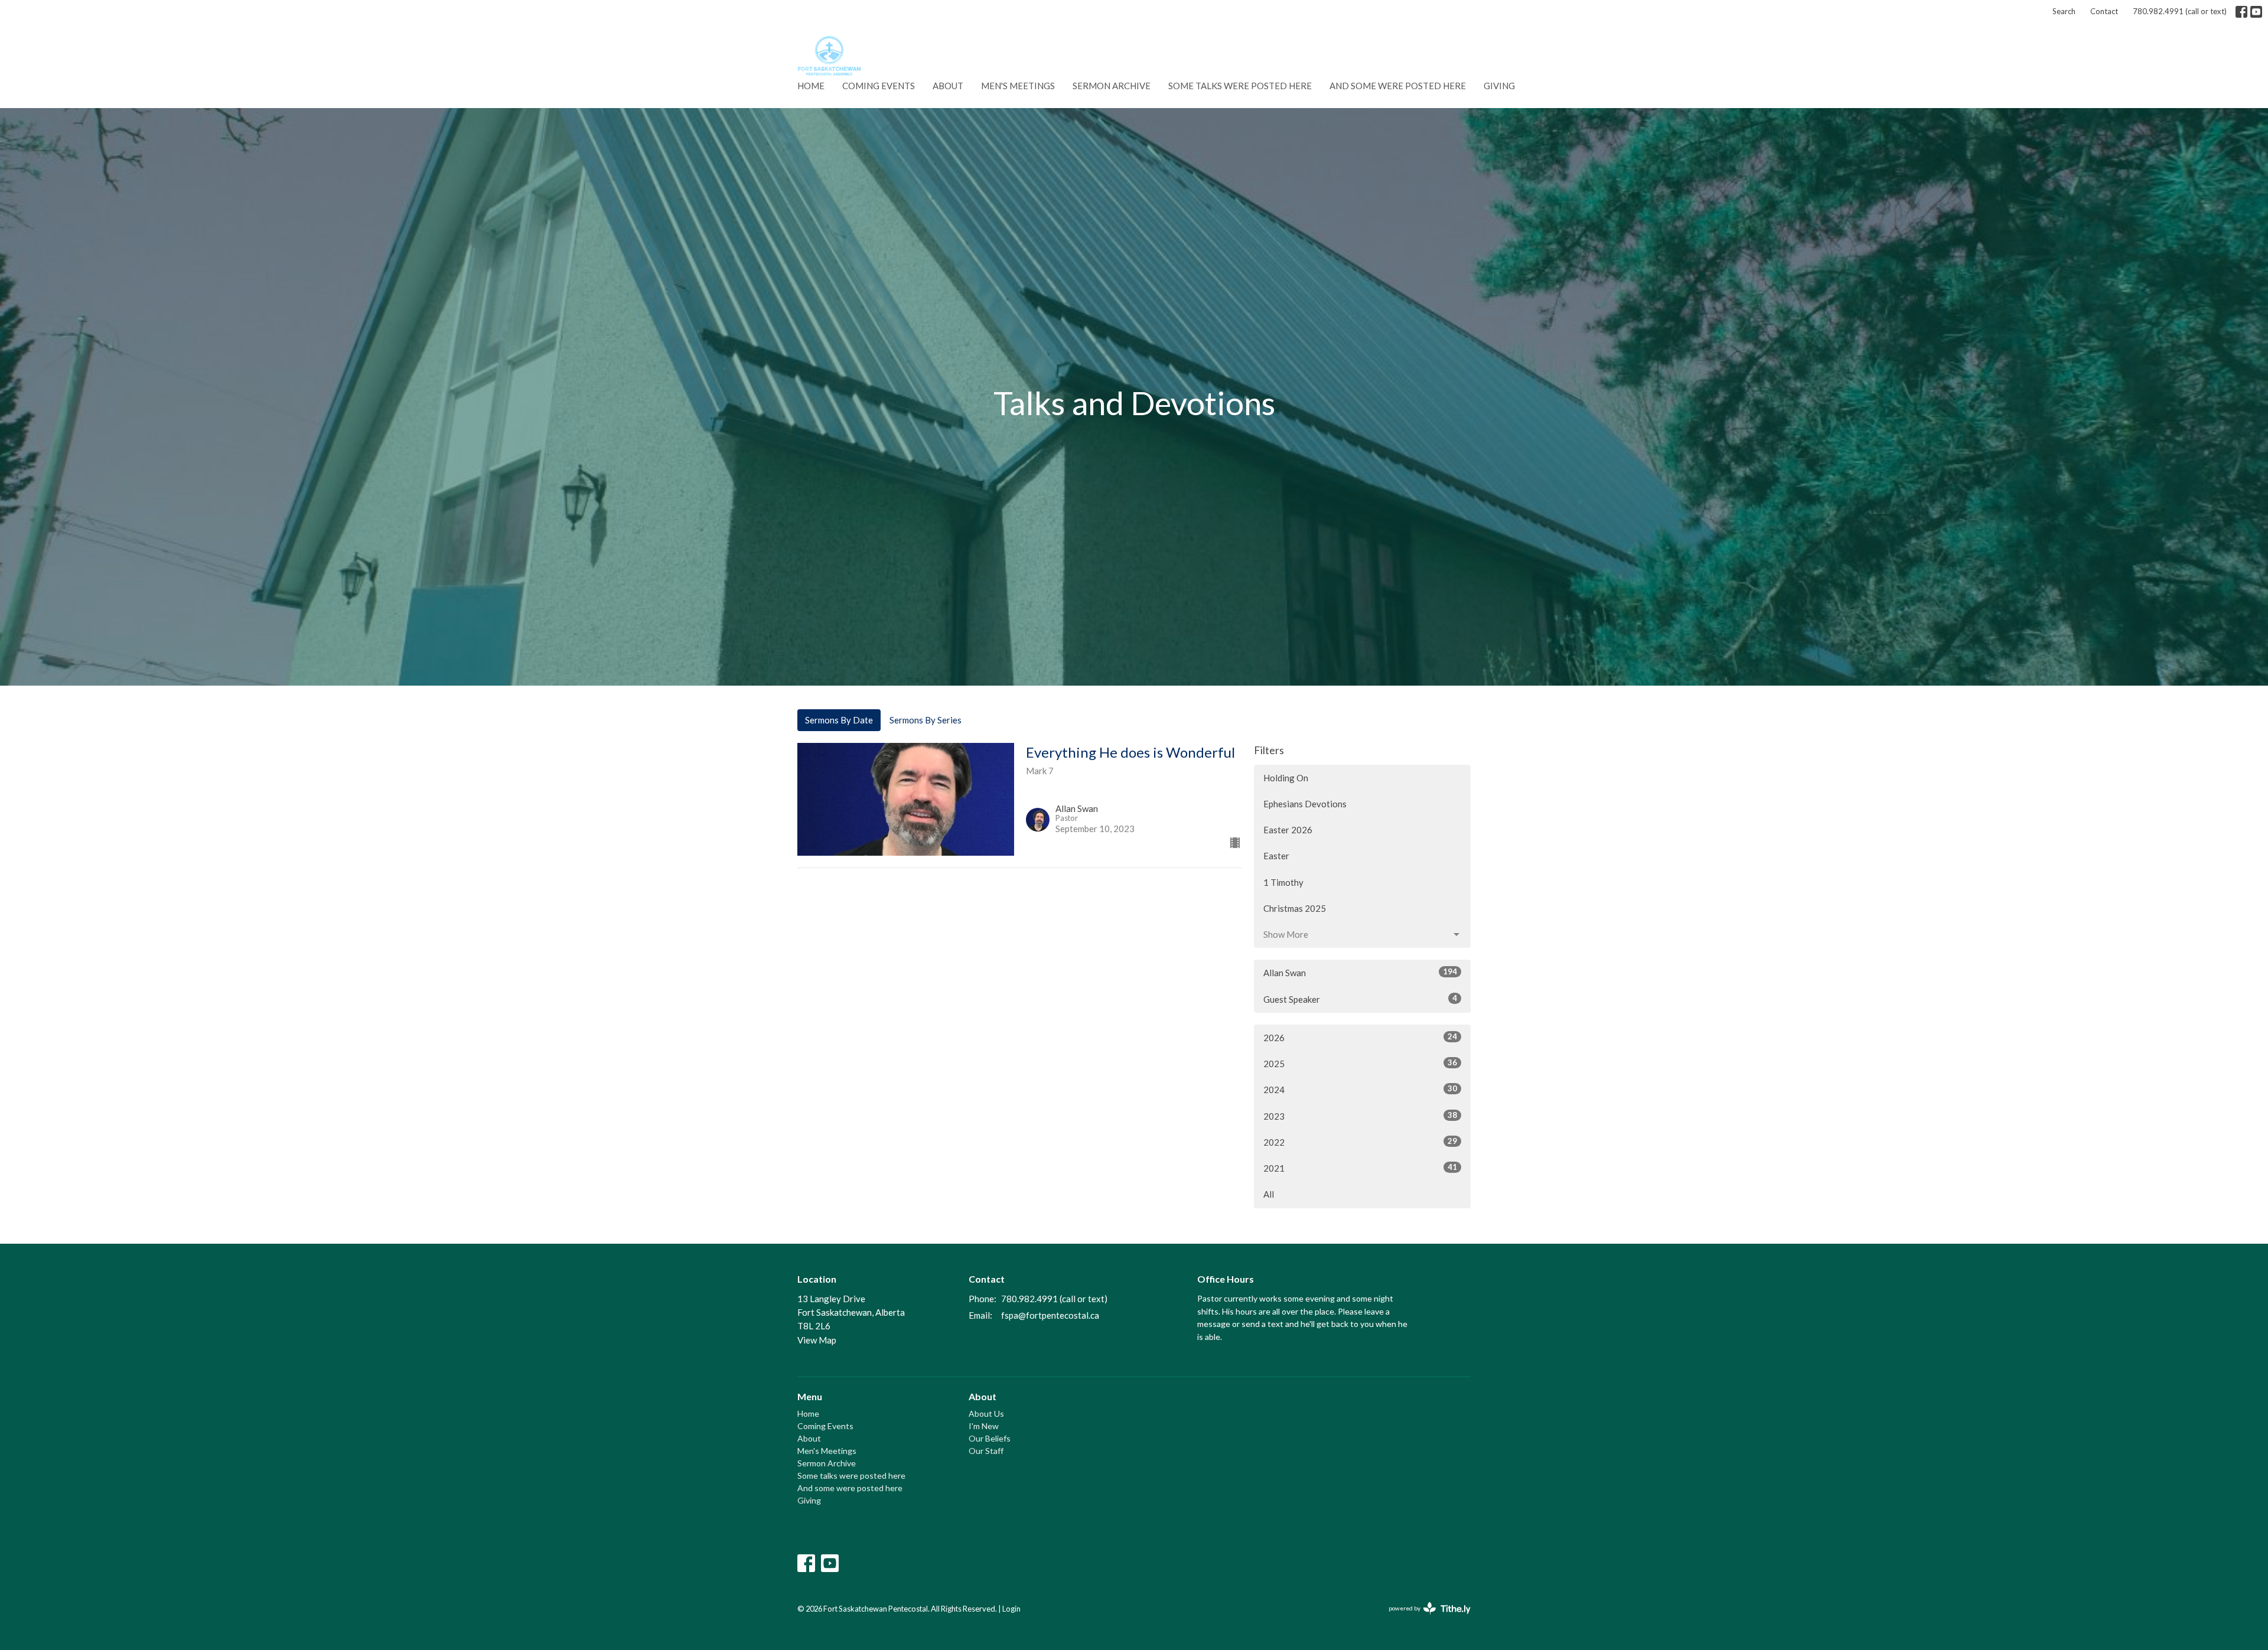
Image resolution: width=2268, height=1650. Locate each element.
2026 (1360, 1037)
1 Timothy (1283, 882)
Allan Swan (1360, 972)
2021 (1360, 1168)
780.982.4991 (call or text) (2180, 11)
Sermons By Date (839, 720)
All (1269, 1194)
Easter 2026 (1288, 830)
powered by (1424, 1618)
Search (2064, 11)
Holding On (1286, 778)
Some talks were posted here (1240, 86)
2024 (1360, 1089)
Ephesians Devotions (1305, 804)
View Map (817, 1340)
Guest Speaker (1360, 999)
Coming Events (879, 86)
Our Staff (986, 1451)
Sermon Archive (1112, 86)
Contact (2104, 11)
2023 (1360, 1116)
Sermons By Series (926, 720)
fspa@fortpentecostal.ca (1050, 1315)
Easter (1276, 856)
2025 (1360, 1063)
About (948, 86)
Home (811, 86)
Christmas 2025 (1295, 908)
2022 (1360, 1142)
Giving (1499, 86)
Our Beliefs (990, 1438)
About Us (986, 1413)
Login (1011, 1609)
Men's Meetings (1018, 86)
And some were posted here (1398, 86)
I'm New (984, 1426)
